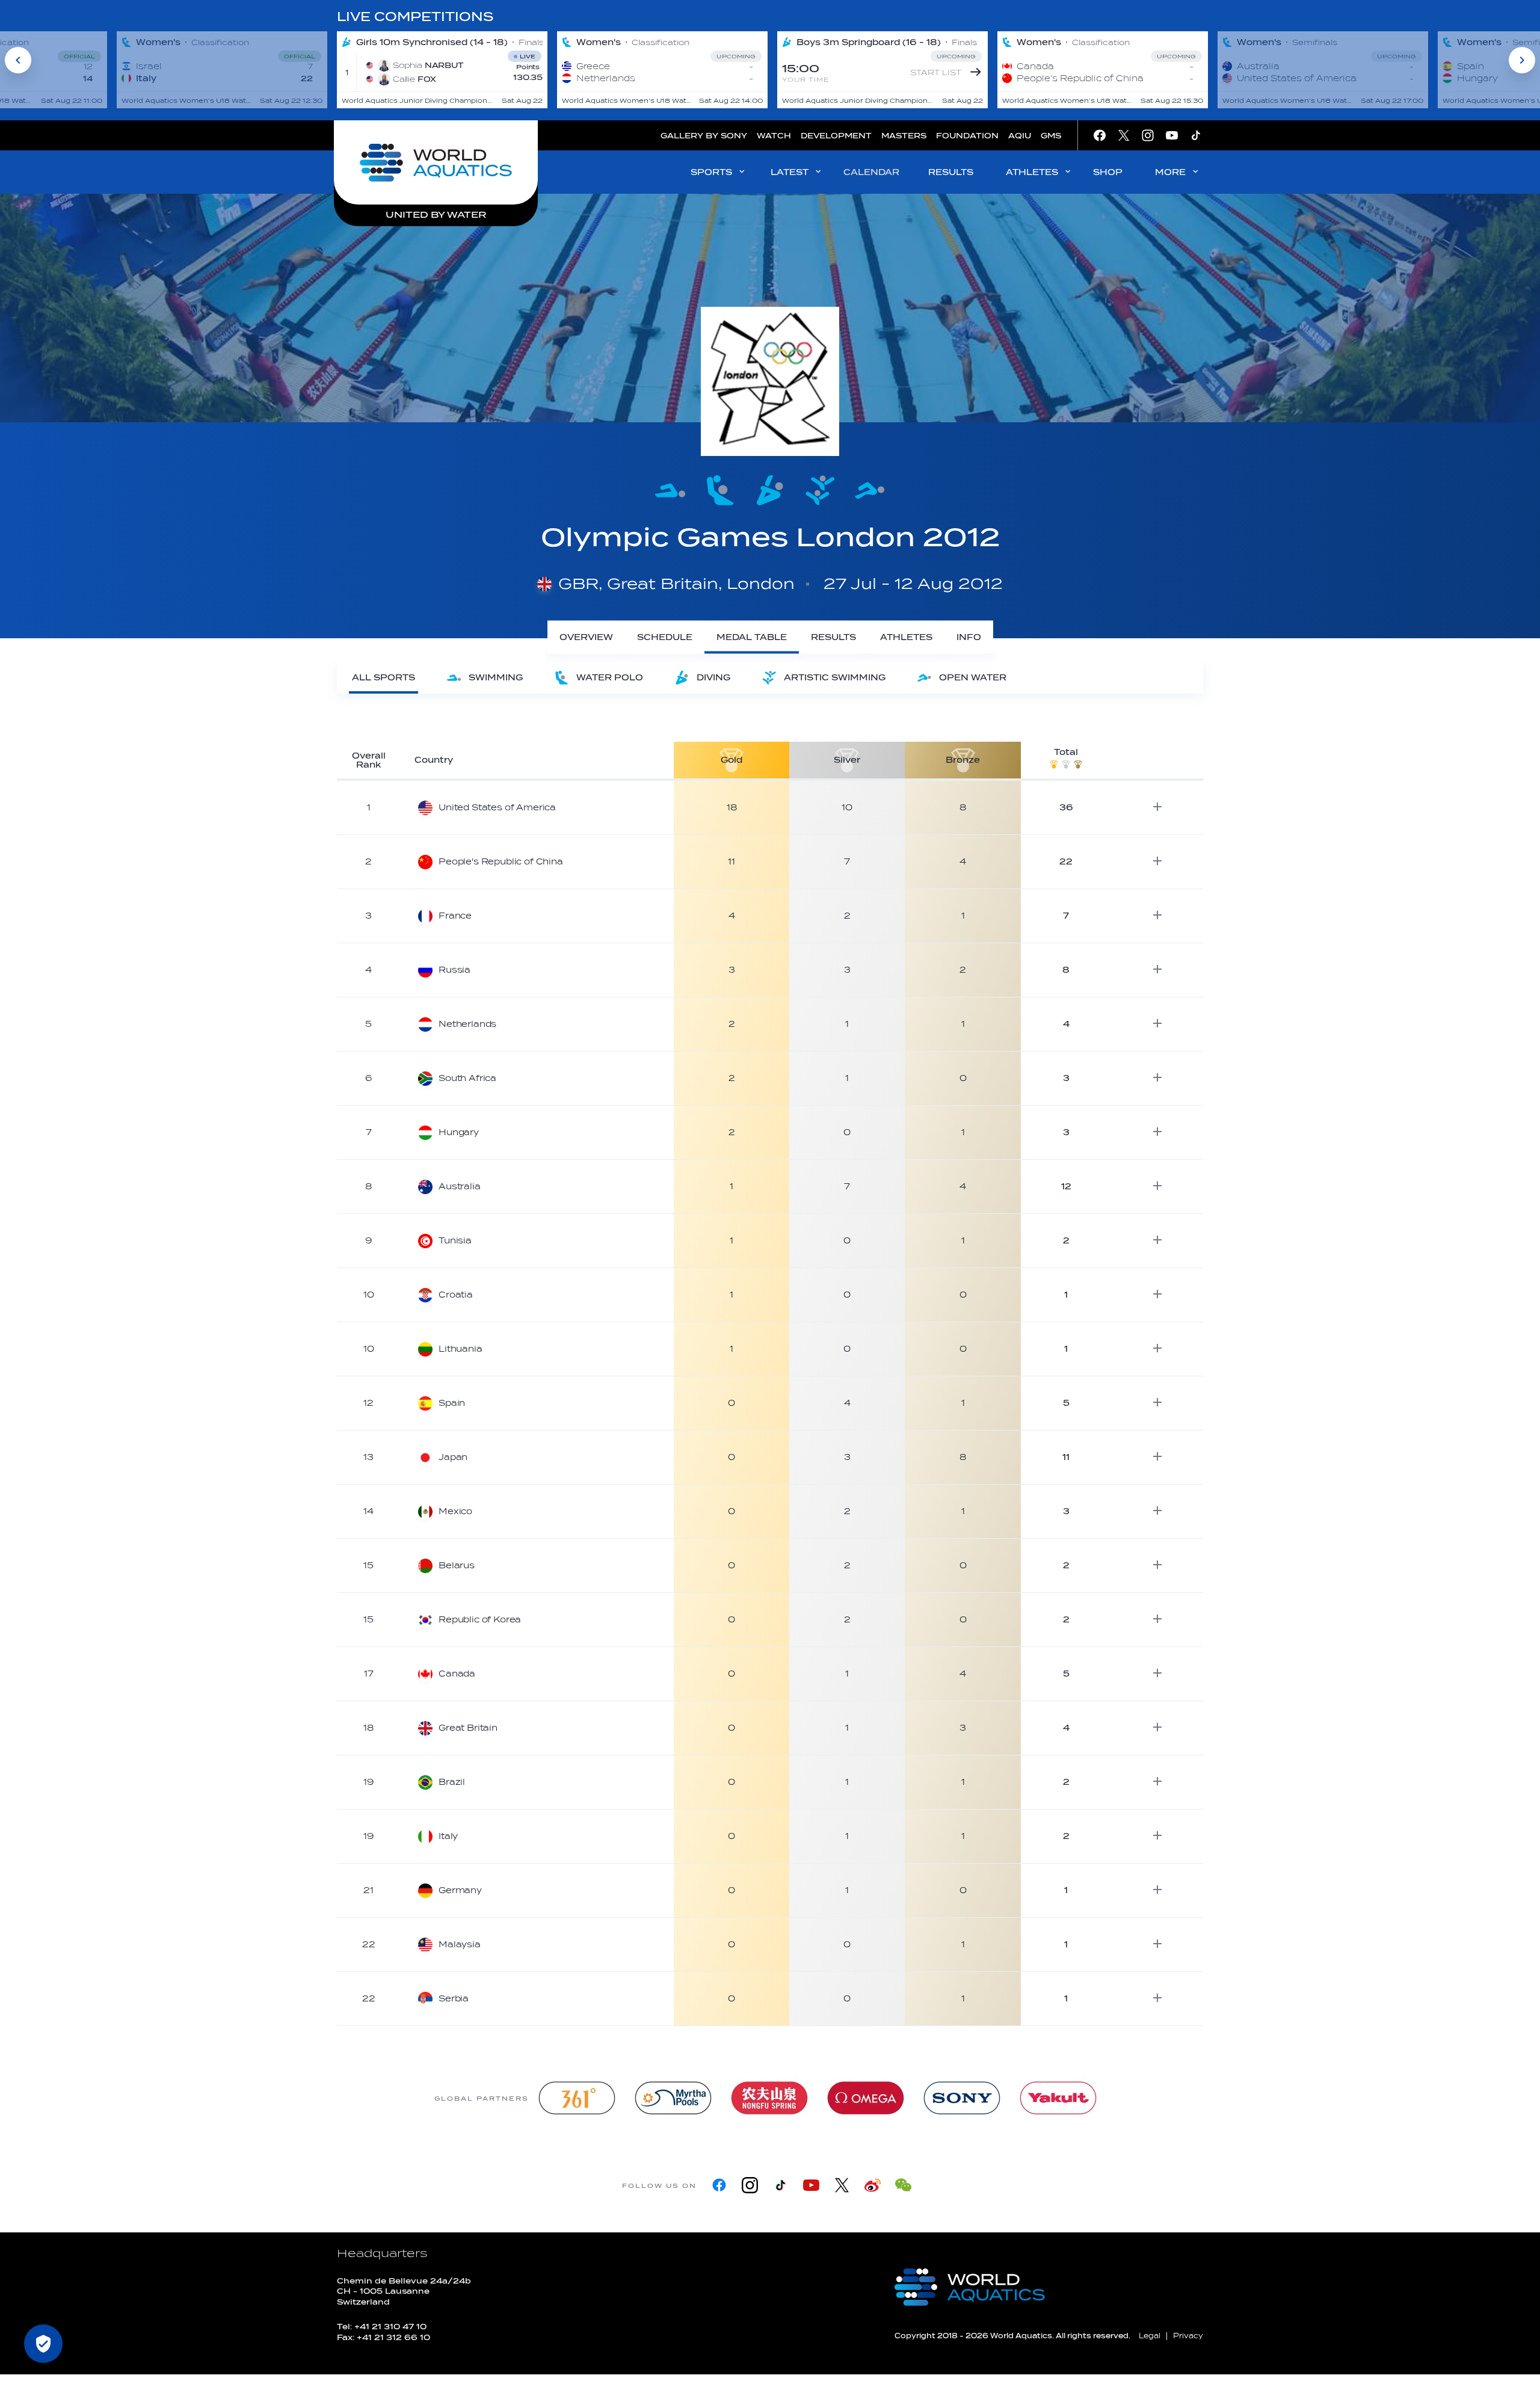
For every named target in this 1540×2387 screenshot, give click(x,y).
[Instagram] (750, 2185)
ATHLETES (1032, 172)
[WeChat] (903, 2185)
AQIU (1020, 136)
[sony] (962, 2098)
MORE (1170, 172)
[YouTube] (811, 2185)
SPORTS (711, 172)
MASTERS (904, 136)
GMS (1051, 136)
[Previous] (18, 60)
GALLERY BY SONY (704, 136)
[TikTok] (781, 2185)
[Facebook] (719, 2185)
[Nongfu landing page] (769, 2098)
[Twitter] (842, 2185)
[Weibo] (873, 2185)
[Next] (1522, 60)
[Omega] (866, 2098)
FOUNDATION (967, 136)
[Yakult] (1058, 2098)
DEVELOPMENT (836, 136)
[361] (577, 2098)
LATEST (790, 172)
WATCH (774, 136)
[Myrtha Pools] (673, 2098)
